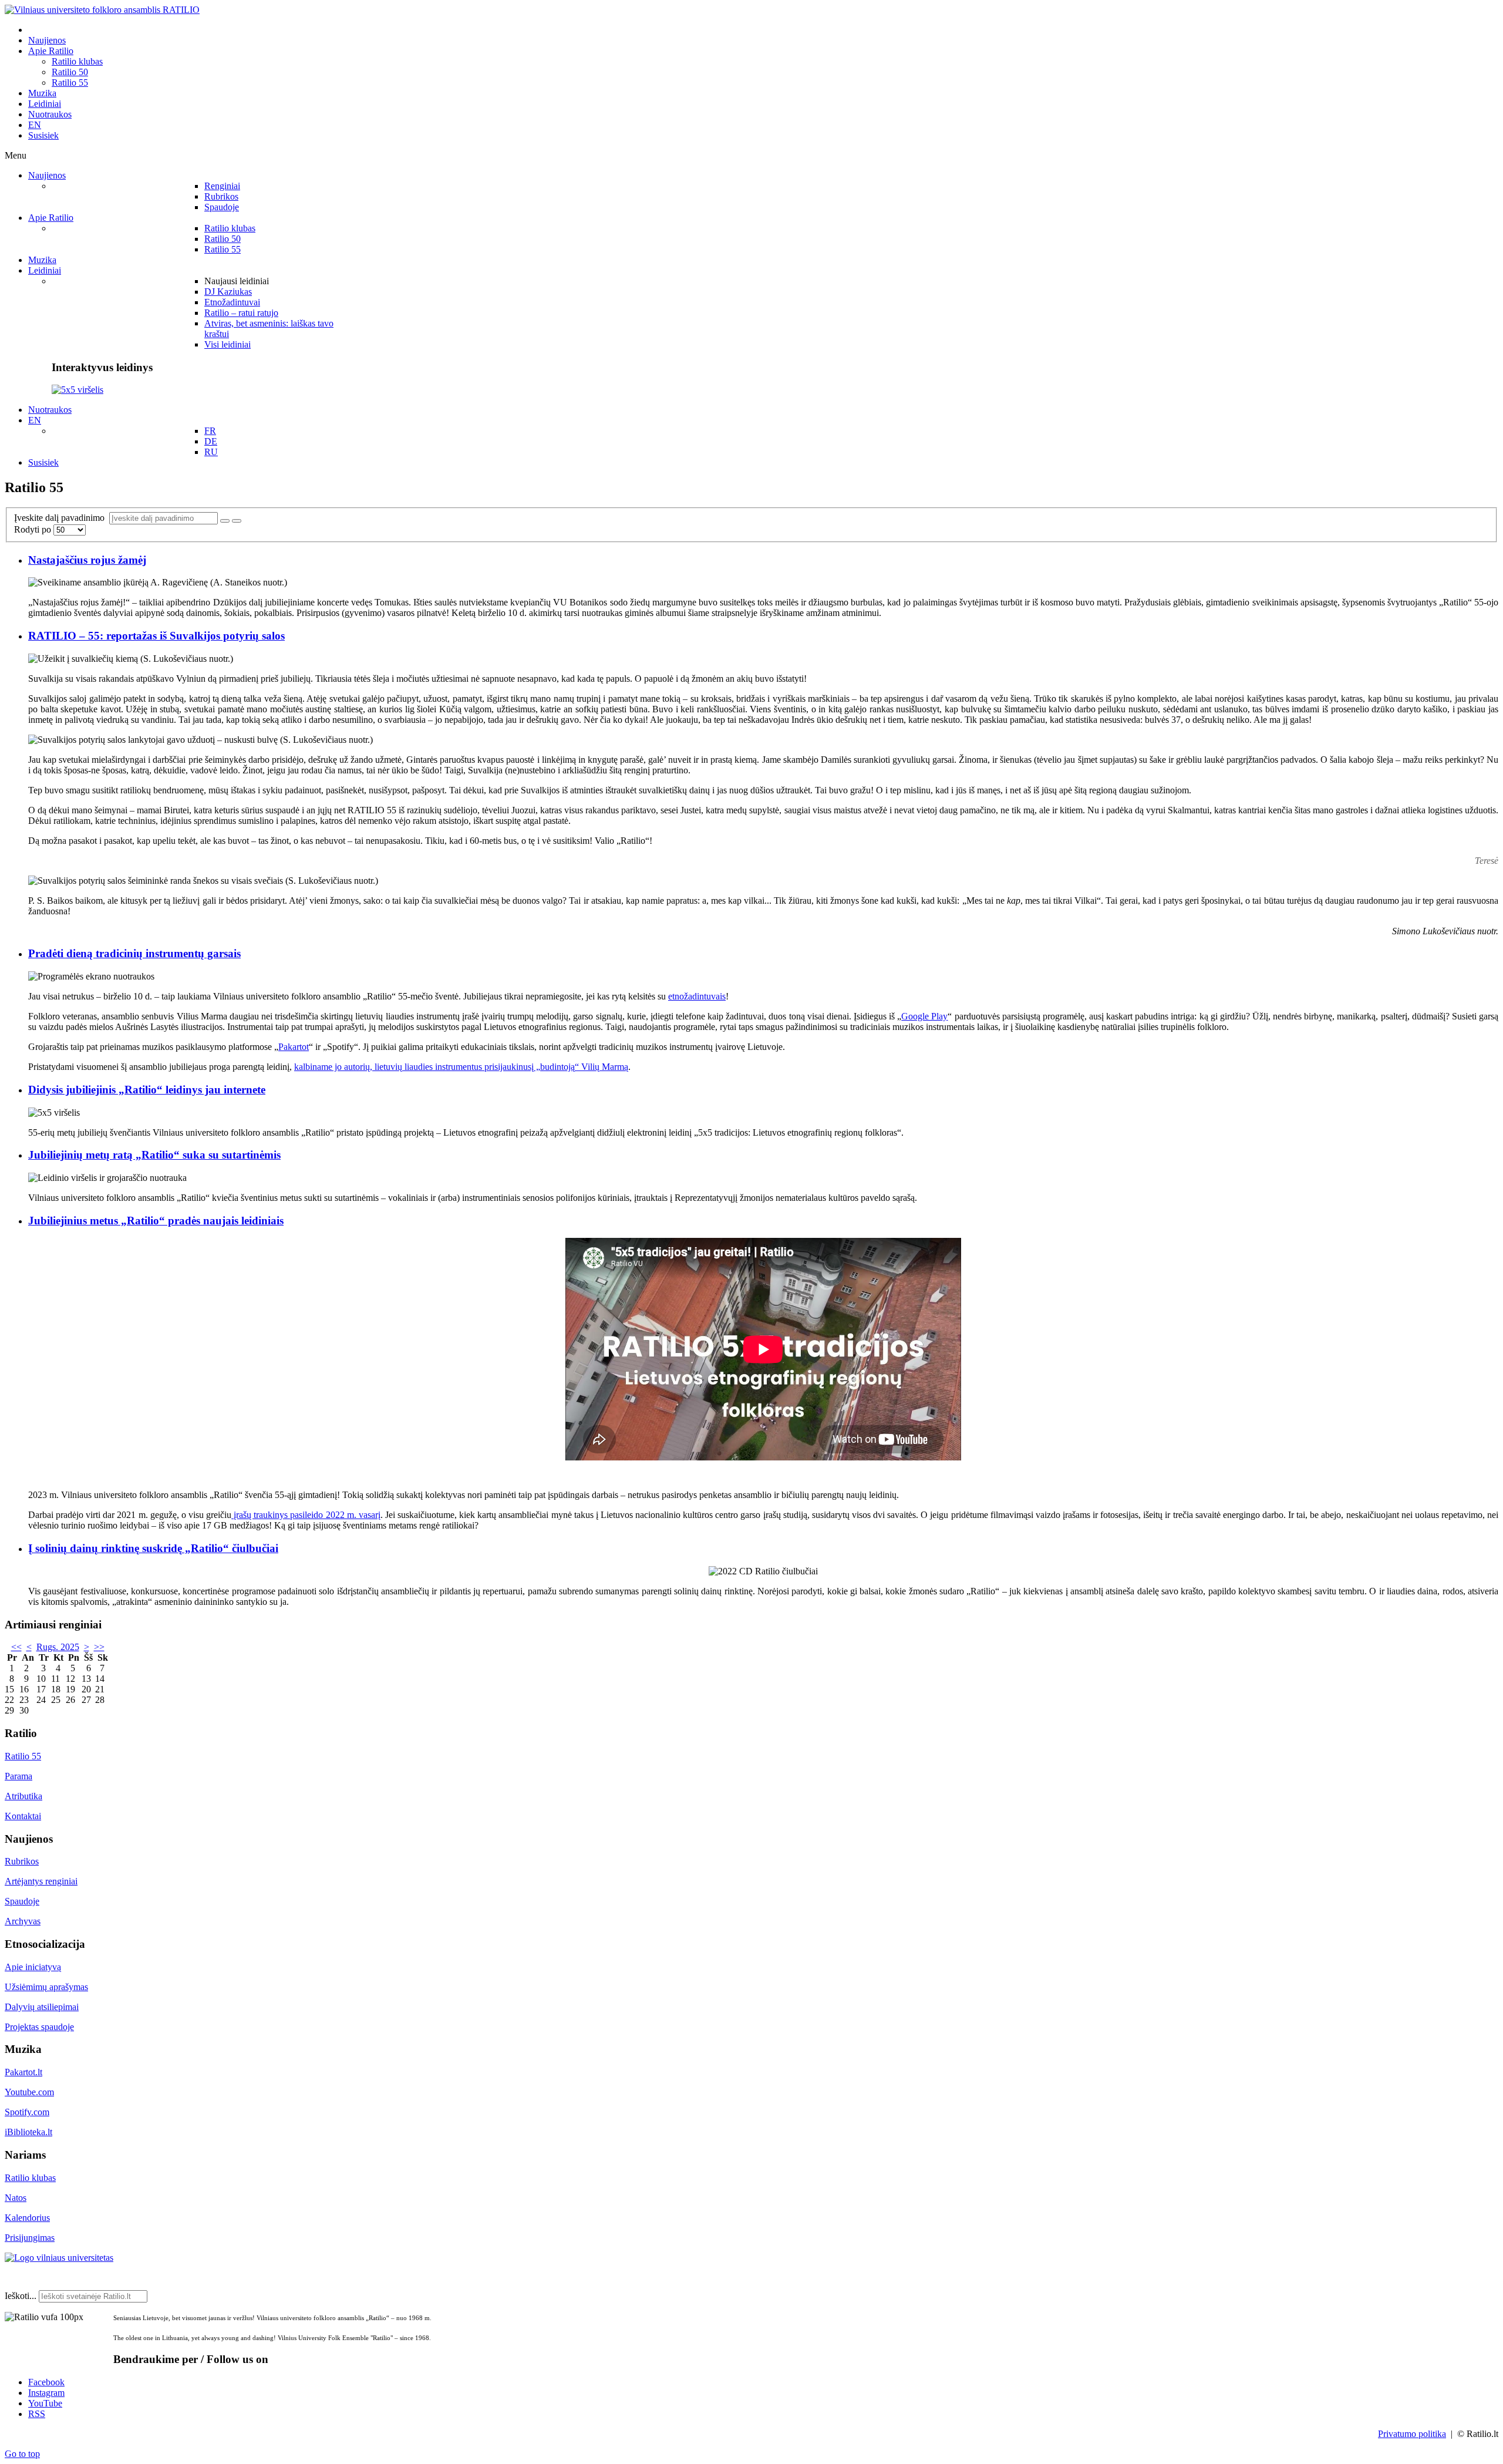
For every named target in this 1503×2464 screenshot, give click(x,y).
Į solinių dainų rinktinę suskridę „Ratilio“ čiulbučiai (153, 1548)
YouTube (45, 2403)
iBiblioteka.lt (28, 2132)
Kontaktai (23, 1816)
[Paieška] (225, 521)
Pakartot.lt (23, 2072)
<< (16, 1647)
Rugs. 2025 (58, 1647)
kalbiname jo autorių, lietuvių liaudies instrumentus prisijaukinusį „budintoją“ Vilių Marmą (461, 1067)
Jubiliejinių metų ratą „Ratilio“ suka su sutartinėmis (154, 1155)
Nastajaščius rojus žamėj (87, 560)
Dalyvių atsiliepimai (42, 2007)
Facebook (46, 2382)
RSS (37, 2414)
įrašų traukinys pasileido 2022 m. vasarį (306, 1515)
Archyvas (23, 1921)
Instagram (46, 2393)
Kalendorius (27, 2218)
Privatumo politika (1412, 2434)
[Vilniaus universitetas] (59, 2258)
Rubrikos (22, 1861)
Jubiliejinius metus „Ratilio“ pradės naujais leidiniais (156, 1221)
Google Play (924, 1016)
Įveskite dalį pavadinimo (62, 518)
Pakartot (294, 1047)
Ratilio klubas (30, 2178)
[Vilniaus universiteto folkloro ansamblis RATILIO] (102, 10)
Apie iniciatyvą (33, 1967)
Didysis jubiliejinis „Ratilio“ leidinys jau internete (147, 1090)
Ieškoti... (21, 2296)
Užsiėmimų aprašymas (46, 1987)
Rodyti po (34, 529)
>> (99, 1647)
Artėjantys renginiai (41, 1881)
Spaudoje (22, 1901)
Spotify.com (27, 2112)
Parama (18, 1776)
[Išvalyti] (237, 521)
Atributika (23, 1796)
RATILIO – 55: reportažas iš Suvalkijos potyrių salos (156, 636)
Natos (16, 2198)
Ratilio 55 (23, 1756)
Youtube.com (29, 2092)
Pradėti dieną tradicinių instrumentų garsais (134, 953)
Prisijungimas (30, 2238)
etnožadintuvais (697, 996)
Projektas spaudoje (39, 2027)
